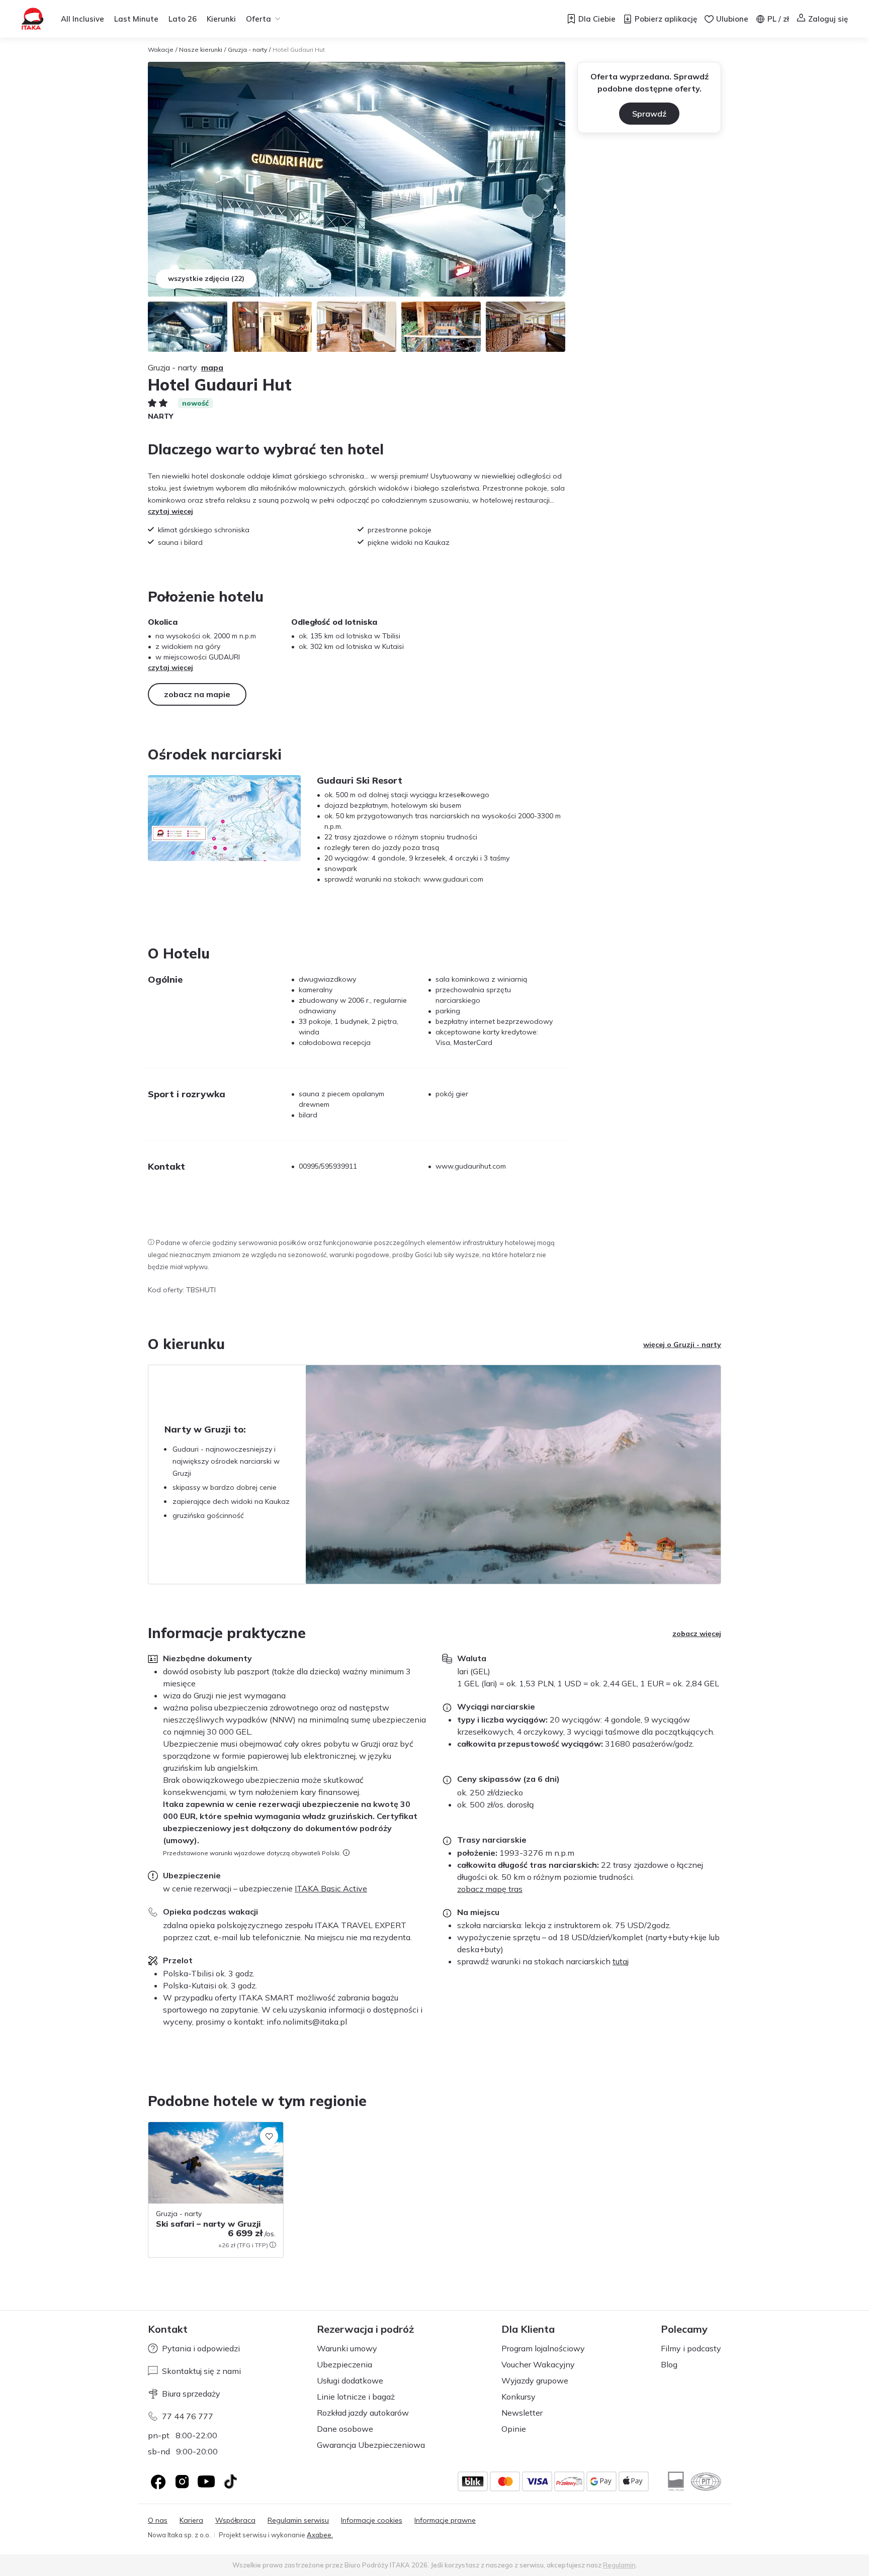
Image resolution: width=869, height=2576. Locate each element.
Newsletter (522, 2413)
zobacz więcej (697, 1634)
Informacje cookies (372, 2520)
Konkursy (518, 2397)
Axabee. (320, 2535)
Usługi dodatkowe (350, 2380)
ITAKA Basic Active (331, 1888)
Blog (669, 2364)
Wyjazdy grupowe (535, 2380)
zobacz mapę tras (490, 1889)
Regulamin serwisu (298, 2520)
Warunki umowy (347, 2348)
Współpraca (235, 2520)
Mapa (212, 367)
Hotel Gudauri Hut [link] (299, 50)
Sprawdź (649, 114)
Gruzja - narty (247, 50)
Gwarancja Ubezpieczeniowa (371, 2445)
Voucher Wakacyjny (538, 2364)
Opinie (514, 2429)
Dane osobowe (345, 2429)
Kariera (191, 2520)
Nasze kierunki (201, 50)
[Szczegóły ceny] (273, 2245)
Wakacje (161, 50)
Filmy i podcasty (691, 2348)
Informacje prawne (445, 2520)
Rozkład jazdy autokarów (363, 2413)
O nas (158, 2520)
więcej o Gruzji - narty (682, 1345)
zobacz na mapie (197, 694)
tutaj (621, 1961)
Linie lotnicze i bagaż (356, 2397)
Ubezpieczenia (344, 2364)
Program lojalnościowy (543, 2348)
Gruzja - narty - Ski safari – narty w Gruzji (206, 2132)
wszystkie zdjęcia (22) (206, 278)
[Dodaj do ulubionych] (269, 2136)
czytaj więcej (170, 511)
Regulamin (619, 2565)
